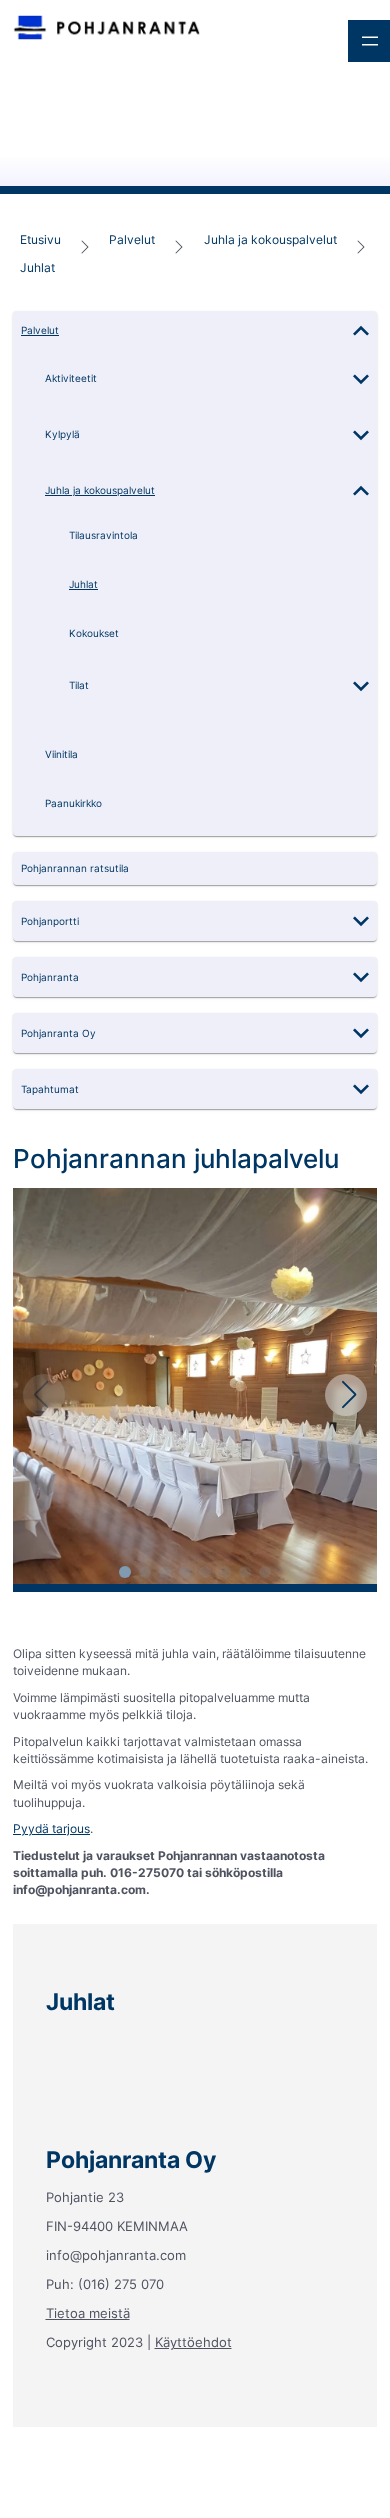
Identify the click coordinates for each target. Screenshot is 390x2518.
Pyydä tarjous (51, 1829)
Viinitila (61, 754)
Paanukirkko (73, 803)
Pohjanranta (50, 977)
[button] (195, 331)
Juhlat (37, 267)
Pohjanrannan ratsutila (75, 868)
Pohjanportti (50, 921)
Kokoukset (94, 633)
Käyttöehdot (193, 2342)
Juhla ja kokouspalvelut (270, 239)
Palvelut (132, 239)
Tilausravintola (103, 535)
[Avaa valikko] (369, 41)
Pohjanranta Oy (58, 1033)
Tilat (79, 685)
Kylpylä (62, 434)
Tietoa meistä (88, 2313)
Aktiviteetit (71, 378)
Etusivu (40, 239)
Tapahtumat (50, 1089)
